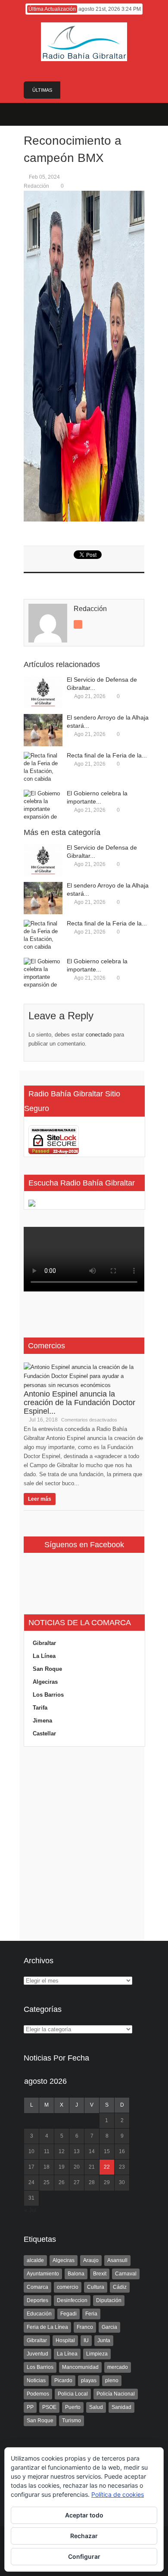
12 (62, 2151)
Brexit (100, 2274)
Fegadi (68, 2314)
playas (89, 2380)
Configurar (84, 2556)
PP (30, 2407)
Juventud (37, 2354)
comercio (68, 2287)
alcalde (35, 2260)
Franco (85, 2327)
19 (62, 2167)
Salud (96, 2407)
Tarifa (40, 1708)
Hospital (65, 2340)
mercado (118, 2367)
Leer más (40, 1499)
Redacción (36, 186)
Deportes (37, 2300)
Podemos (38, 2394)
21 (92, 2167)
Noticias (36, 2380)
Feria (91, 2314)
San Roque (47, 1669)
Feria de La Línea (47, 2327)
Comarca (37, 2287)
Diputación (109, 2300)
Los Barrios (48, 1695)
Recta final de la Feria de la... (107, 755)
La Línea (44, 1656)
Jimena (42, 1721)
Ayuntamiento (43, 2274)
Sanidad (121, 2407)
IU (86, 2340)
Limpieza (97, 2354)
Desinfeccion (72, 2300)
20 (77, 2167)
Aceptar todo (84, 2515)
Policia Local (73, 2394)
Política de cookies (118, 2494)
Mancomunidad (80, 2367)
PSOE (49, 2407)
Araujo (91, 2260)
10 (31, 2151)
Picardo (63, 2380)
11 (47, 2151)
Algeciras (45, 1682)
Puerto (73, 2407)
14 (92, 2151)
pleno (112, 2380)
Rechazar (84, 2536)
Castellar (44, 1733)
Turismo (72, 2421)
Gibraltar (44, 1643)
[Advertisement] (84, 1844)
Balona (76, 2274)
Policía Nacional (116, 2394)
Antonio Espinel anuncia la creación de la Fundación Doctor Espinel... (79, 1403)
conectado (99, 1035)
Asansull (117, 2260)
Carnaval (126, 2274)
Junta (104, 2340)
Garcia (109, 2327)
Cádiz (120, 2287)
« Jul (30, 2210)
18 (47, 2167)
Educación (39, 2314)
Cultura (96, 2287)
